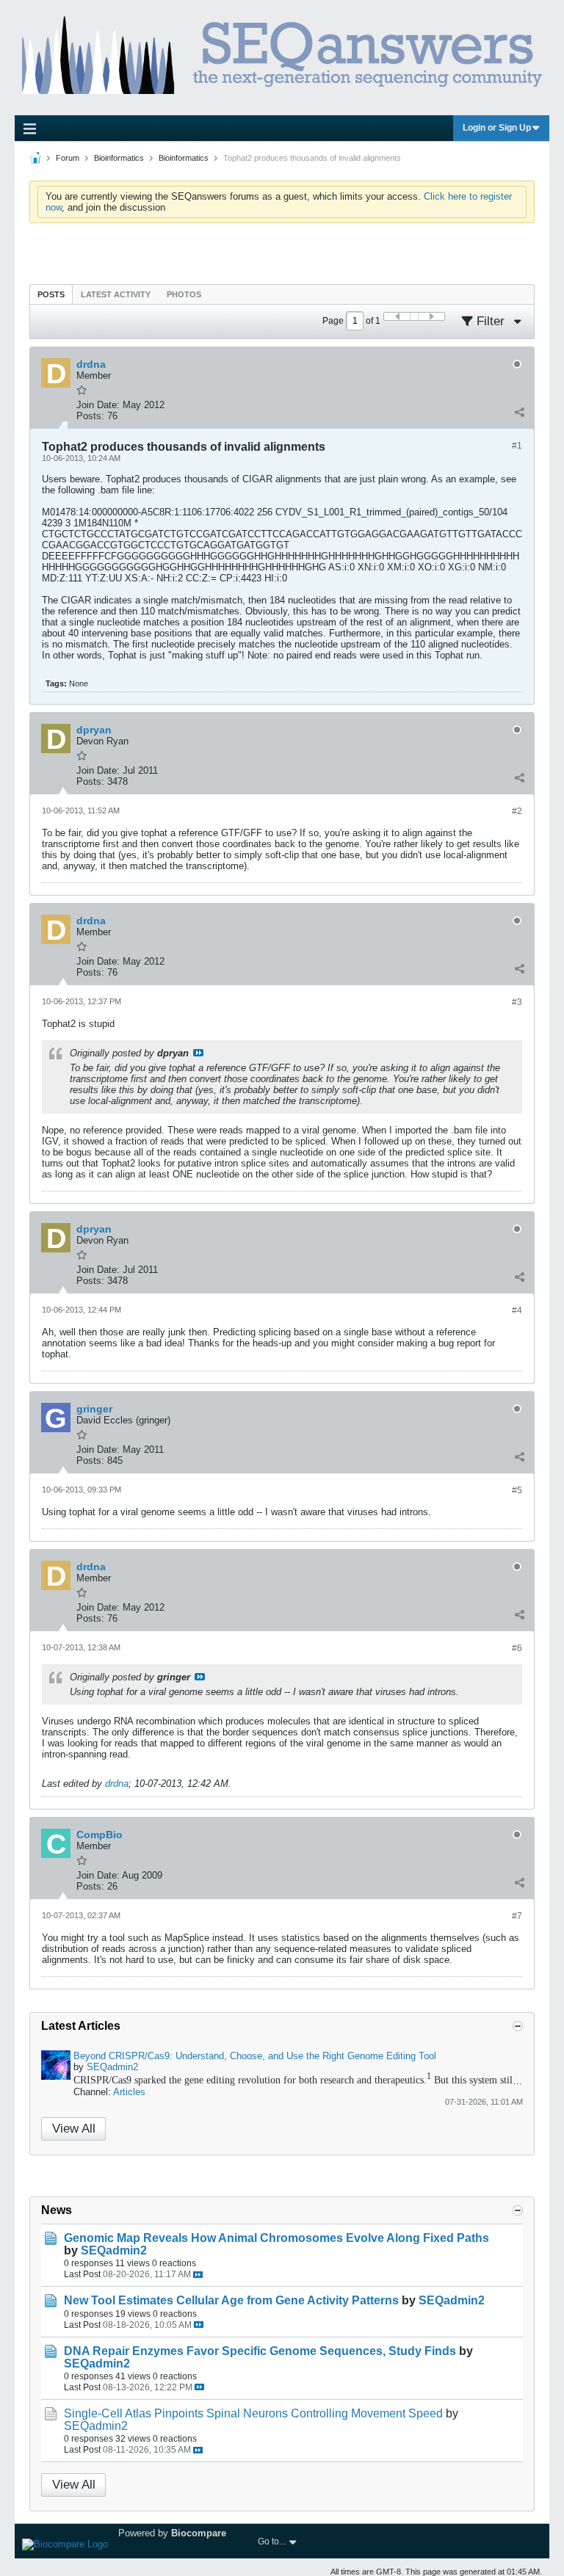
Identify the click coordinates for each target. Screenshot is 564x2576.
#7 (517, 1916)
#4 (517, 1310)
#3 (517, 1002)
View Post (198, 1053)
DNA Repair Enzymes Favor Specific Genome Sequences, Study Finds (260, 2351)
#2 (517, 811)
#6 (517, 1648)
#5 (517, 1490)
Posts (51, 294)
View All (74, 2129)
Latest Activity (116, 294)
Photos (184, 294)
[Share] (519, 413)
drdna (117, 1784)
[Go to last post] (198, 2275)
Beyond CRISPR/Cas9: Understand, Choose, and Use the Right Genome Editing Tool (255, 2056)
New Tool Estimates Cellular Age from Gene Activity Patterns (231, 2300)
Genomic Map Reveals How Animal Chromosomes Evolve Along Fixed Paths (276, 2238)
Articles (129, 2092)
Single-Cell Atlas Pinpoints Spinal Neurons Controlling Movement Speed (253, 2413)
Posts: (90, 416)
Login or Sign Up (497, 128)
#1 (517, 446)
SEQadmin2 (112, 2067)
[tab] (51, 294)
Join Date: (98, 405)
